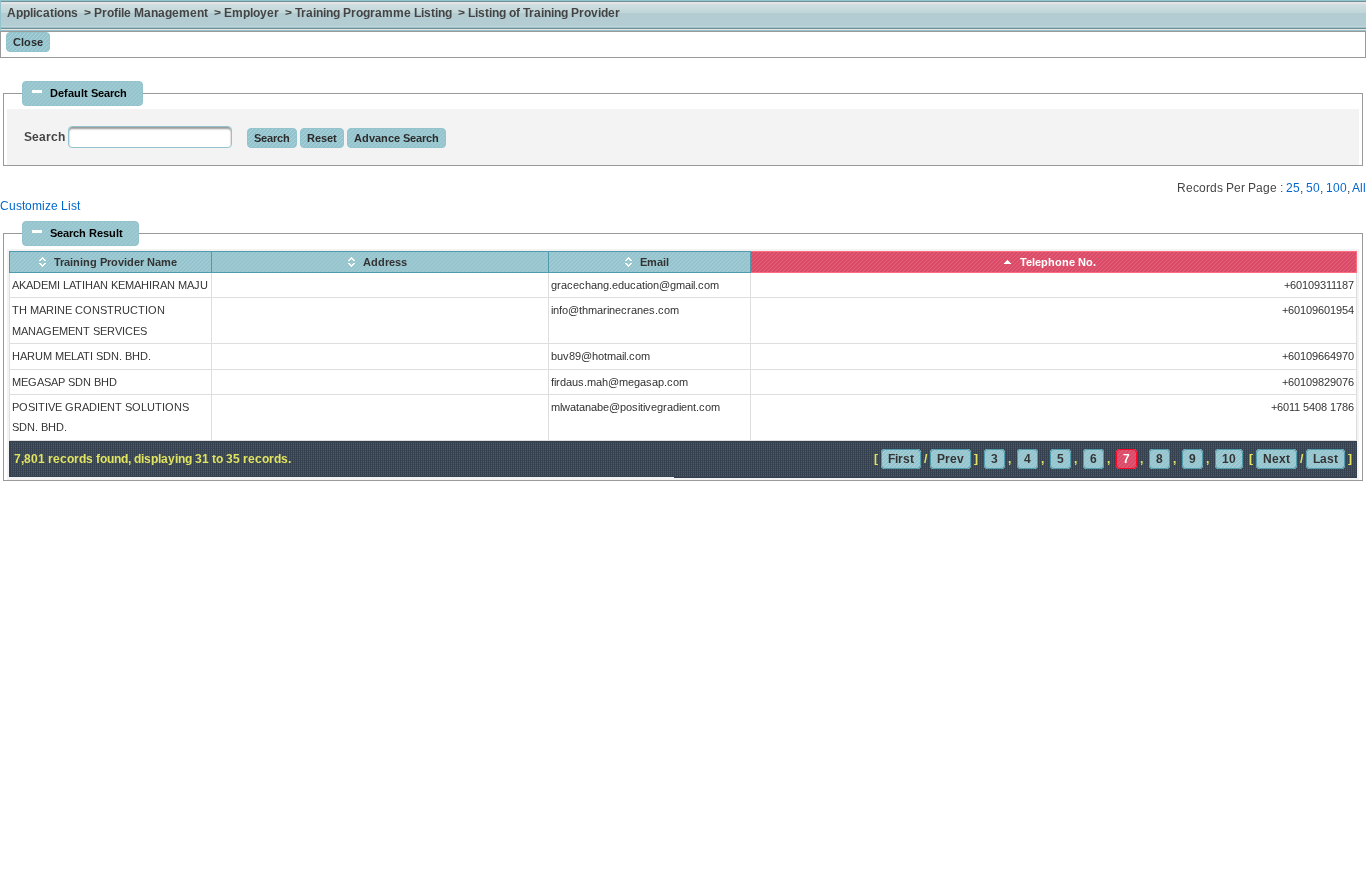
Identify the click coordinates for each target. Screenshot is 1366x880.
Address (385, 262)
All (1359, 188)
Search (46, 137)
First (901, 459)
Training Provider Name (115, 262)
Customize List (40, 206)
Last (1325, 459)
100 (1336, 188)
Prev (950, 459)
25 (1293, 188)
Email (654, 262)
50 (1313, 188)
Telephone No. (1058, 262)
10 (1229, 459)
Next (1276, 459)
